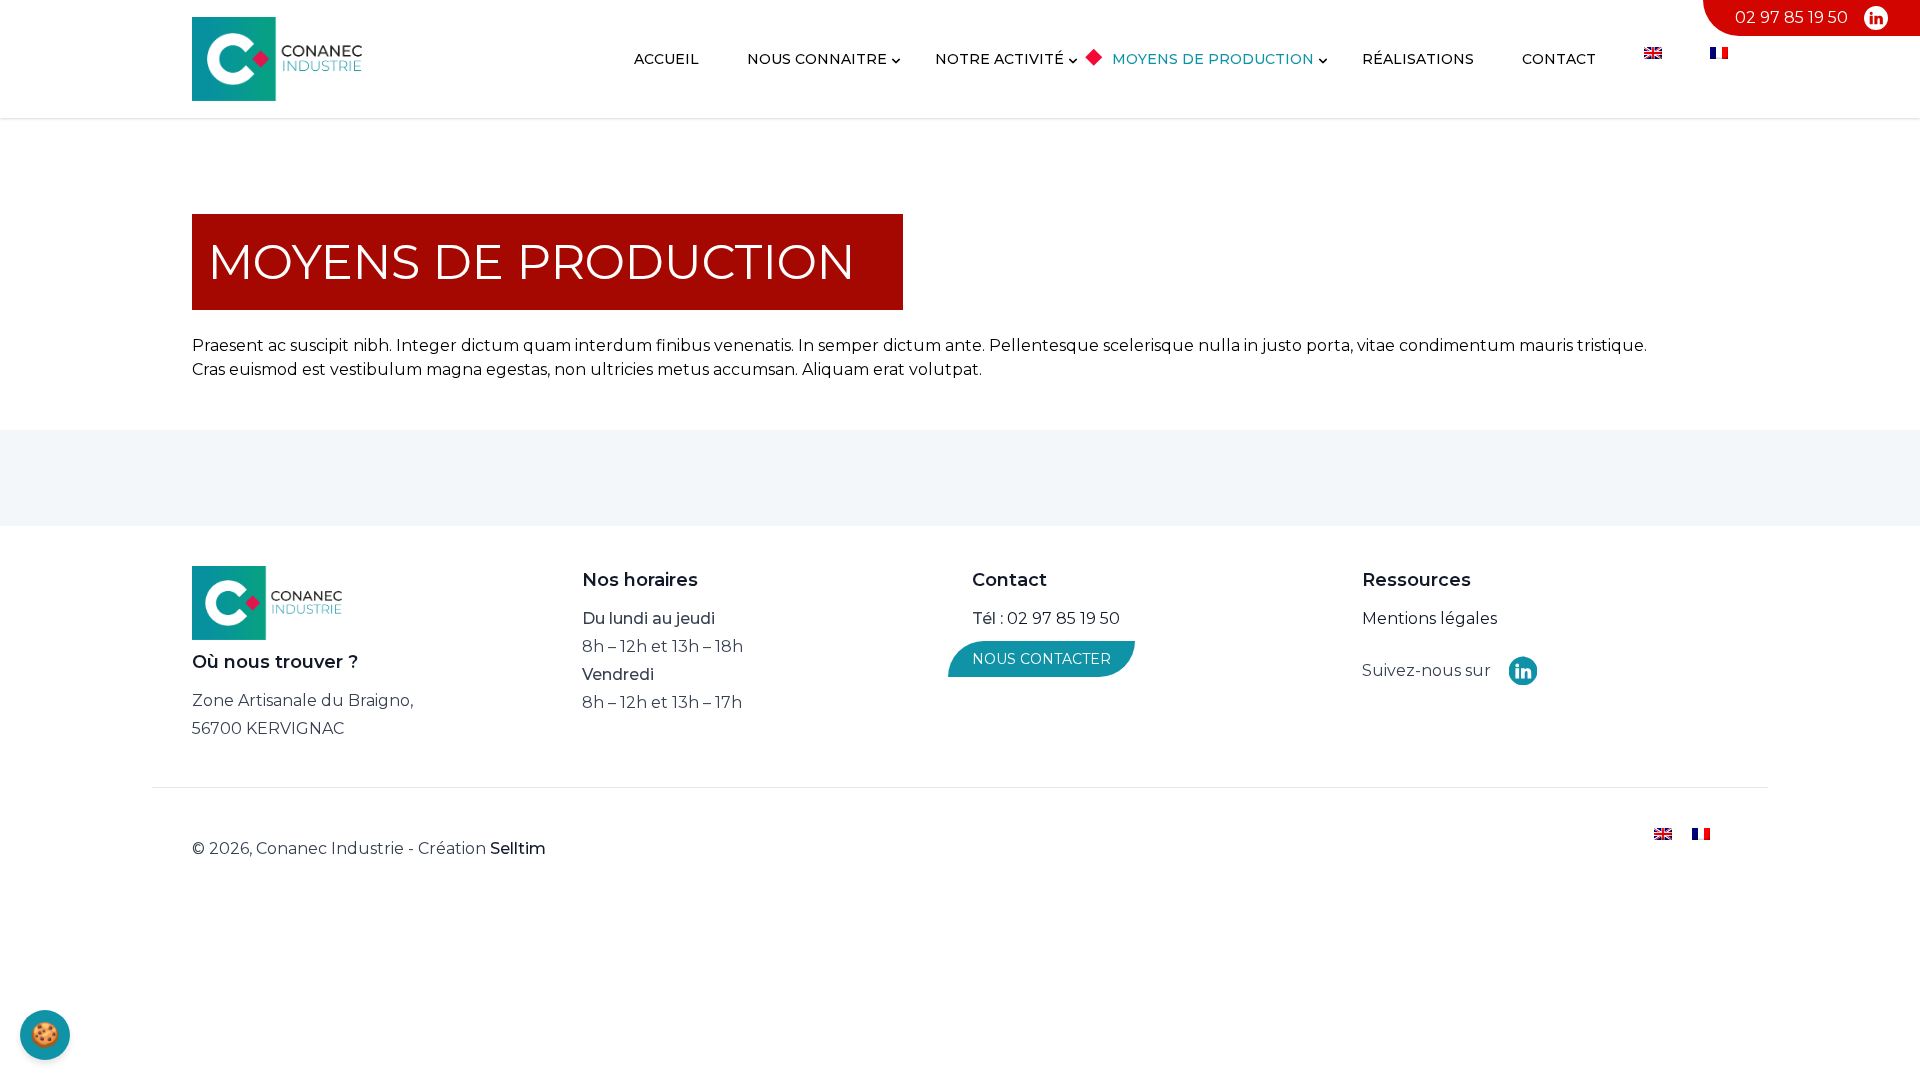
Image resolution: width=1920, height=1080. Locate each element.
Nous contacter (1041, 659)
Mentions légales (1429, 618)
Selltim (518, 848)
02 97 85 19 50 (1791, 17)
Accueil (666, 59)
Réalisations (1418, 59)
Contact (1559, 59)
